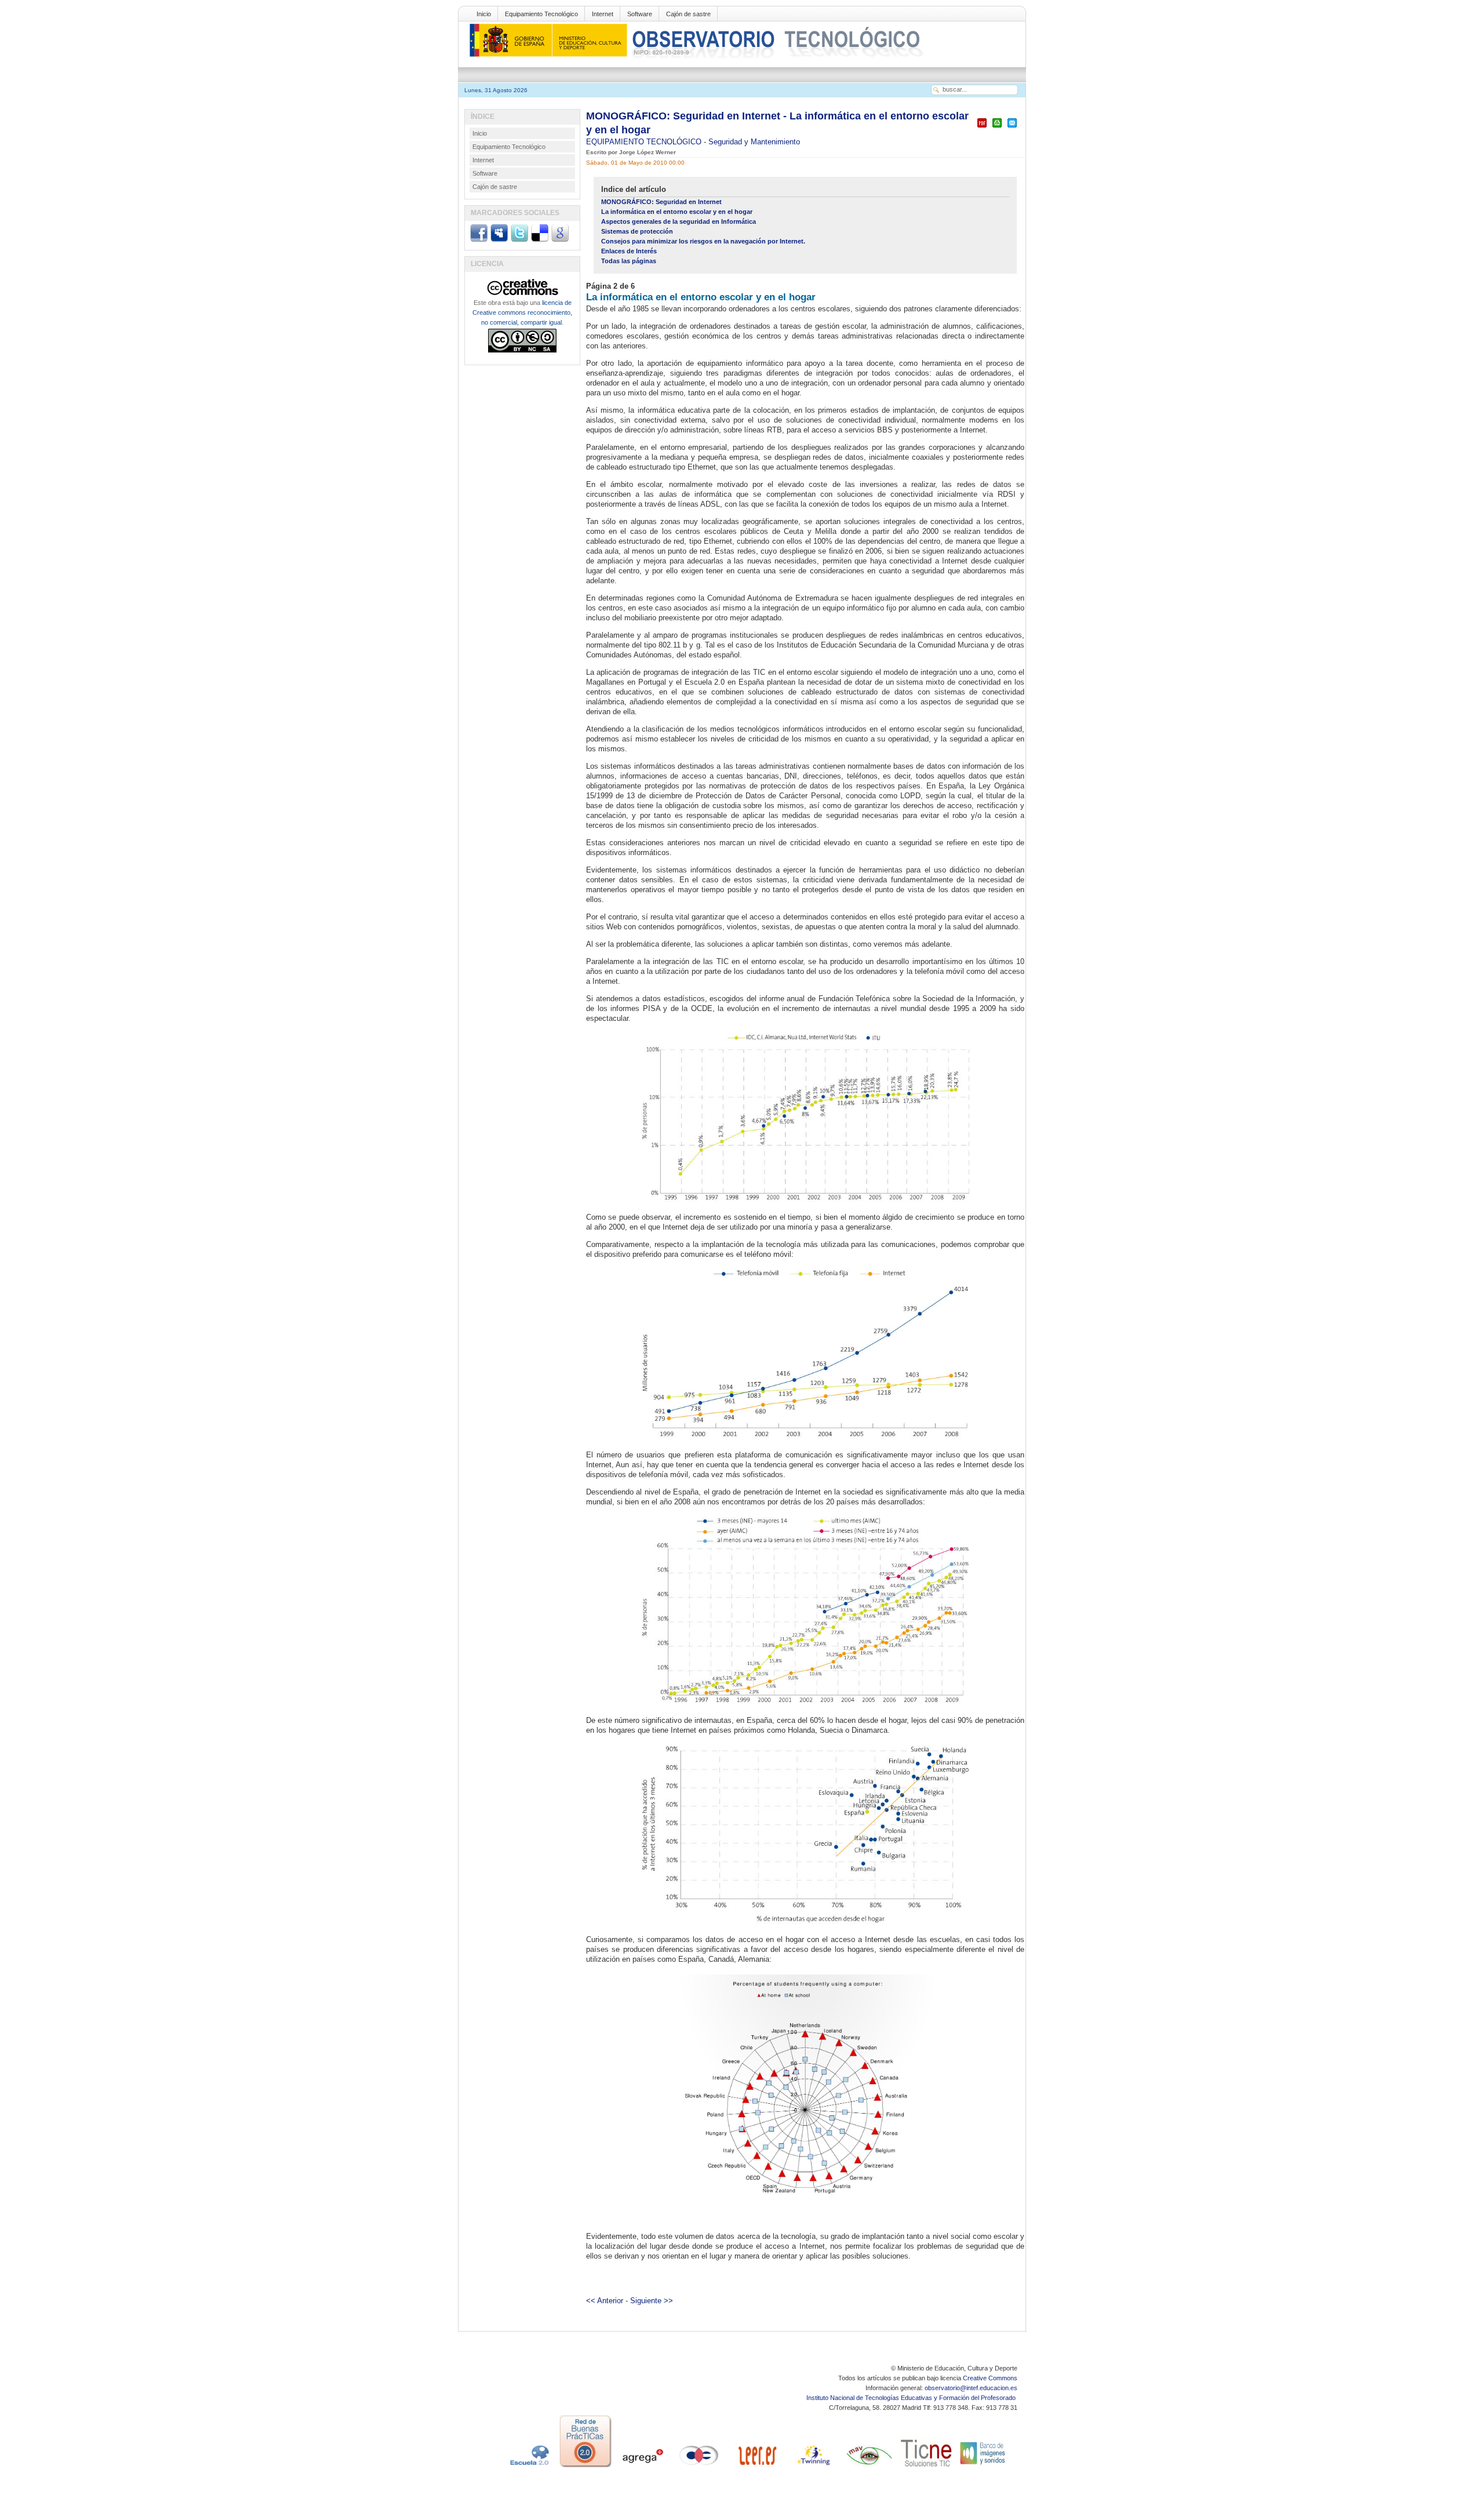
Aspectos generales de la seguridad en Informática (679, 221)
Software (640, 14)
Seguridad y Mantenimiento (754, 142)
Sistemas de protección (637, 231)
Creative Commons (990, 2378)
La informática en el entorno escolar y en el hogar (677, 212)
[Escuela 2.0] (529, 2467)
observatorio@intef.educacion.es (971, 2388)
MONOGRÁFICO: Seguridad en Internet (661, 202)
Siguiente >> (652, 2301)
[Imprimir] (997, 128)
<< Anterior (605, 2301)
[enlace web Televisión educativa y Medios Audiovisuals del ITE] (870, 2467)
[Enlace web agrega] (642, 2467)
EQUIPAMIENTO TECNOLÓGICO (645, 142)
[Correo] (1012, 128)
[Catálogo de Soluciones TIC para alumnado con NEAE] (926, 2467)
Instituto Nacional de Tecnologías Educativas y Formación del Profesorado (912, 2398)
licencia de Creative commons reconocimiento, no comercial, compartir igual (522, 312)
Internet (603, 14)
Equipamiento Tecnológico (541, 14)
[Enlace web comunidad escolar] (699, 2467)
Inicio (484, 14)
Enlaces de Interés (629, 251)
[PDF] (982, 128)
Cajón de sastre (688, 14)
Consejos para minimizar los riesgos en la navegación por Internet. (703, 241)
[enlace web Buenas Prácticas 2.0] (585, 2467)
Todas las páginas (629, 261)
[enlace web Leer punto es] (756, 2467)
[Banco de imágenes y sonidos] (983, 2467)
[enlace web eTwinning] (813, 2467)
